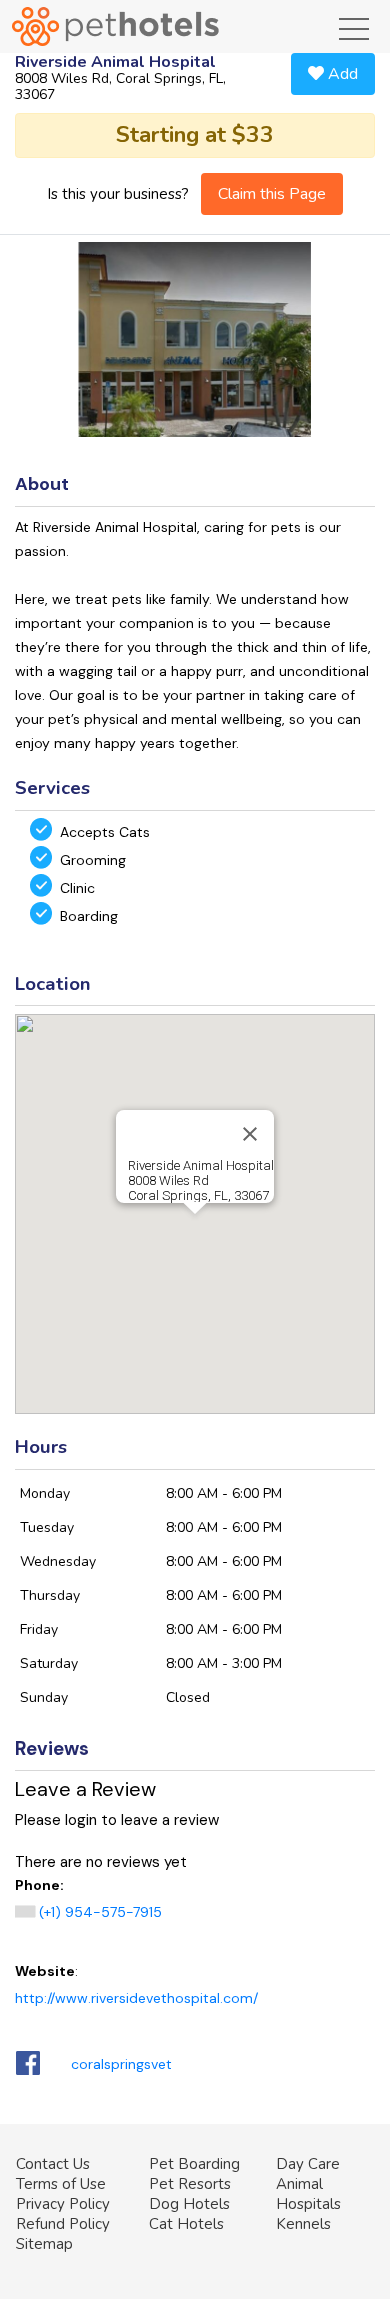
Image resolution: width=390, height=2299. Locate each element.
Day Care (308, 2164)
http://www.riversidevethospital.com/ (136, 1998)
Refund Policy (63, 2224)
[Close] (250, 1134)
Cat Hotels (186, 2224)
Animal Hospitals (308, 2194)
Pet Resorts (190, 2184)
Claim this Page (272, 194)
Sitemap (44, 2244)
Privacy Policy (63, 2204)
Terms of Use (61, 2184)
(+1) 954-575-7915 (100, 1912)
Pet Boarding (194, 2164)
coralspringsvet (121, 2064)
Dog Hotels (189, 2204)
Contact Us (53, 2164)
